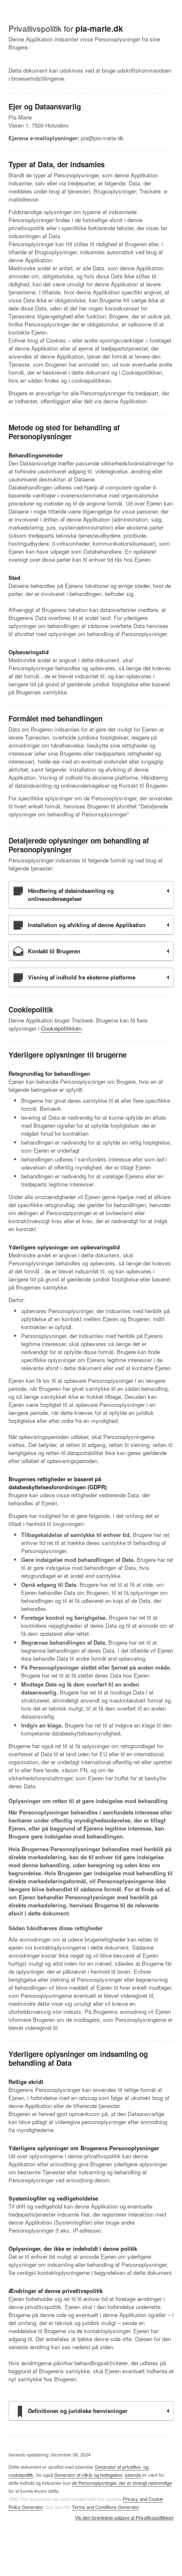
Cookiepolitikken (61, 1028)
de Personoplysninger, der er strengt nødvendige (122, 2483)
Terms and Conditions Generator (105, 2507)
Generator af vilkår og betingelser (88, 2475)
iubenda (133, 2475)
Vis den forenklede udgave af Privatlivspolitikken (124, 2518)
